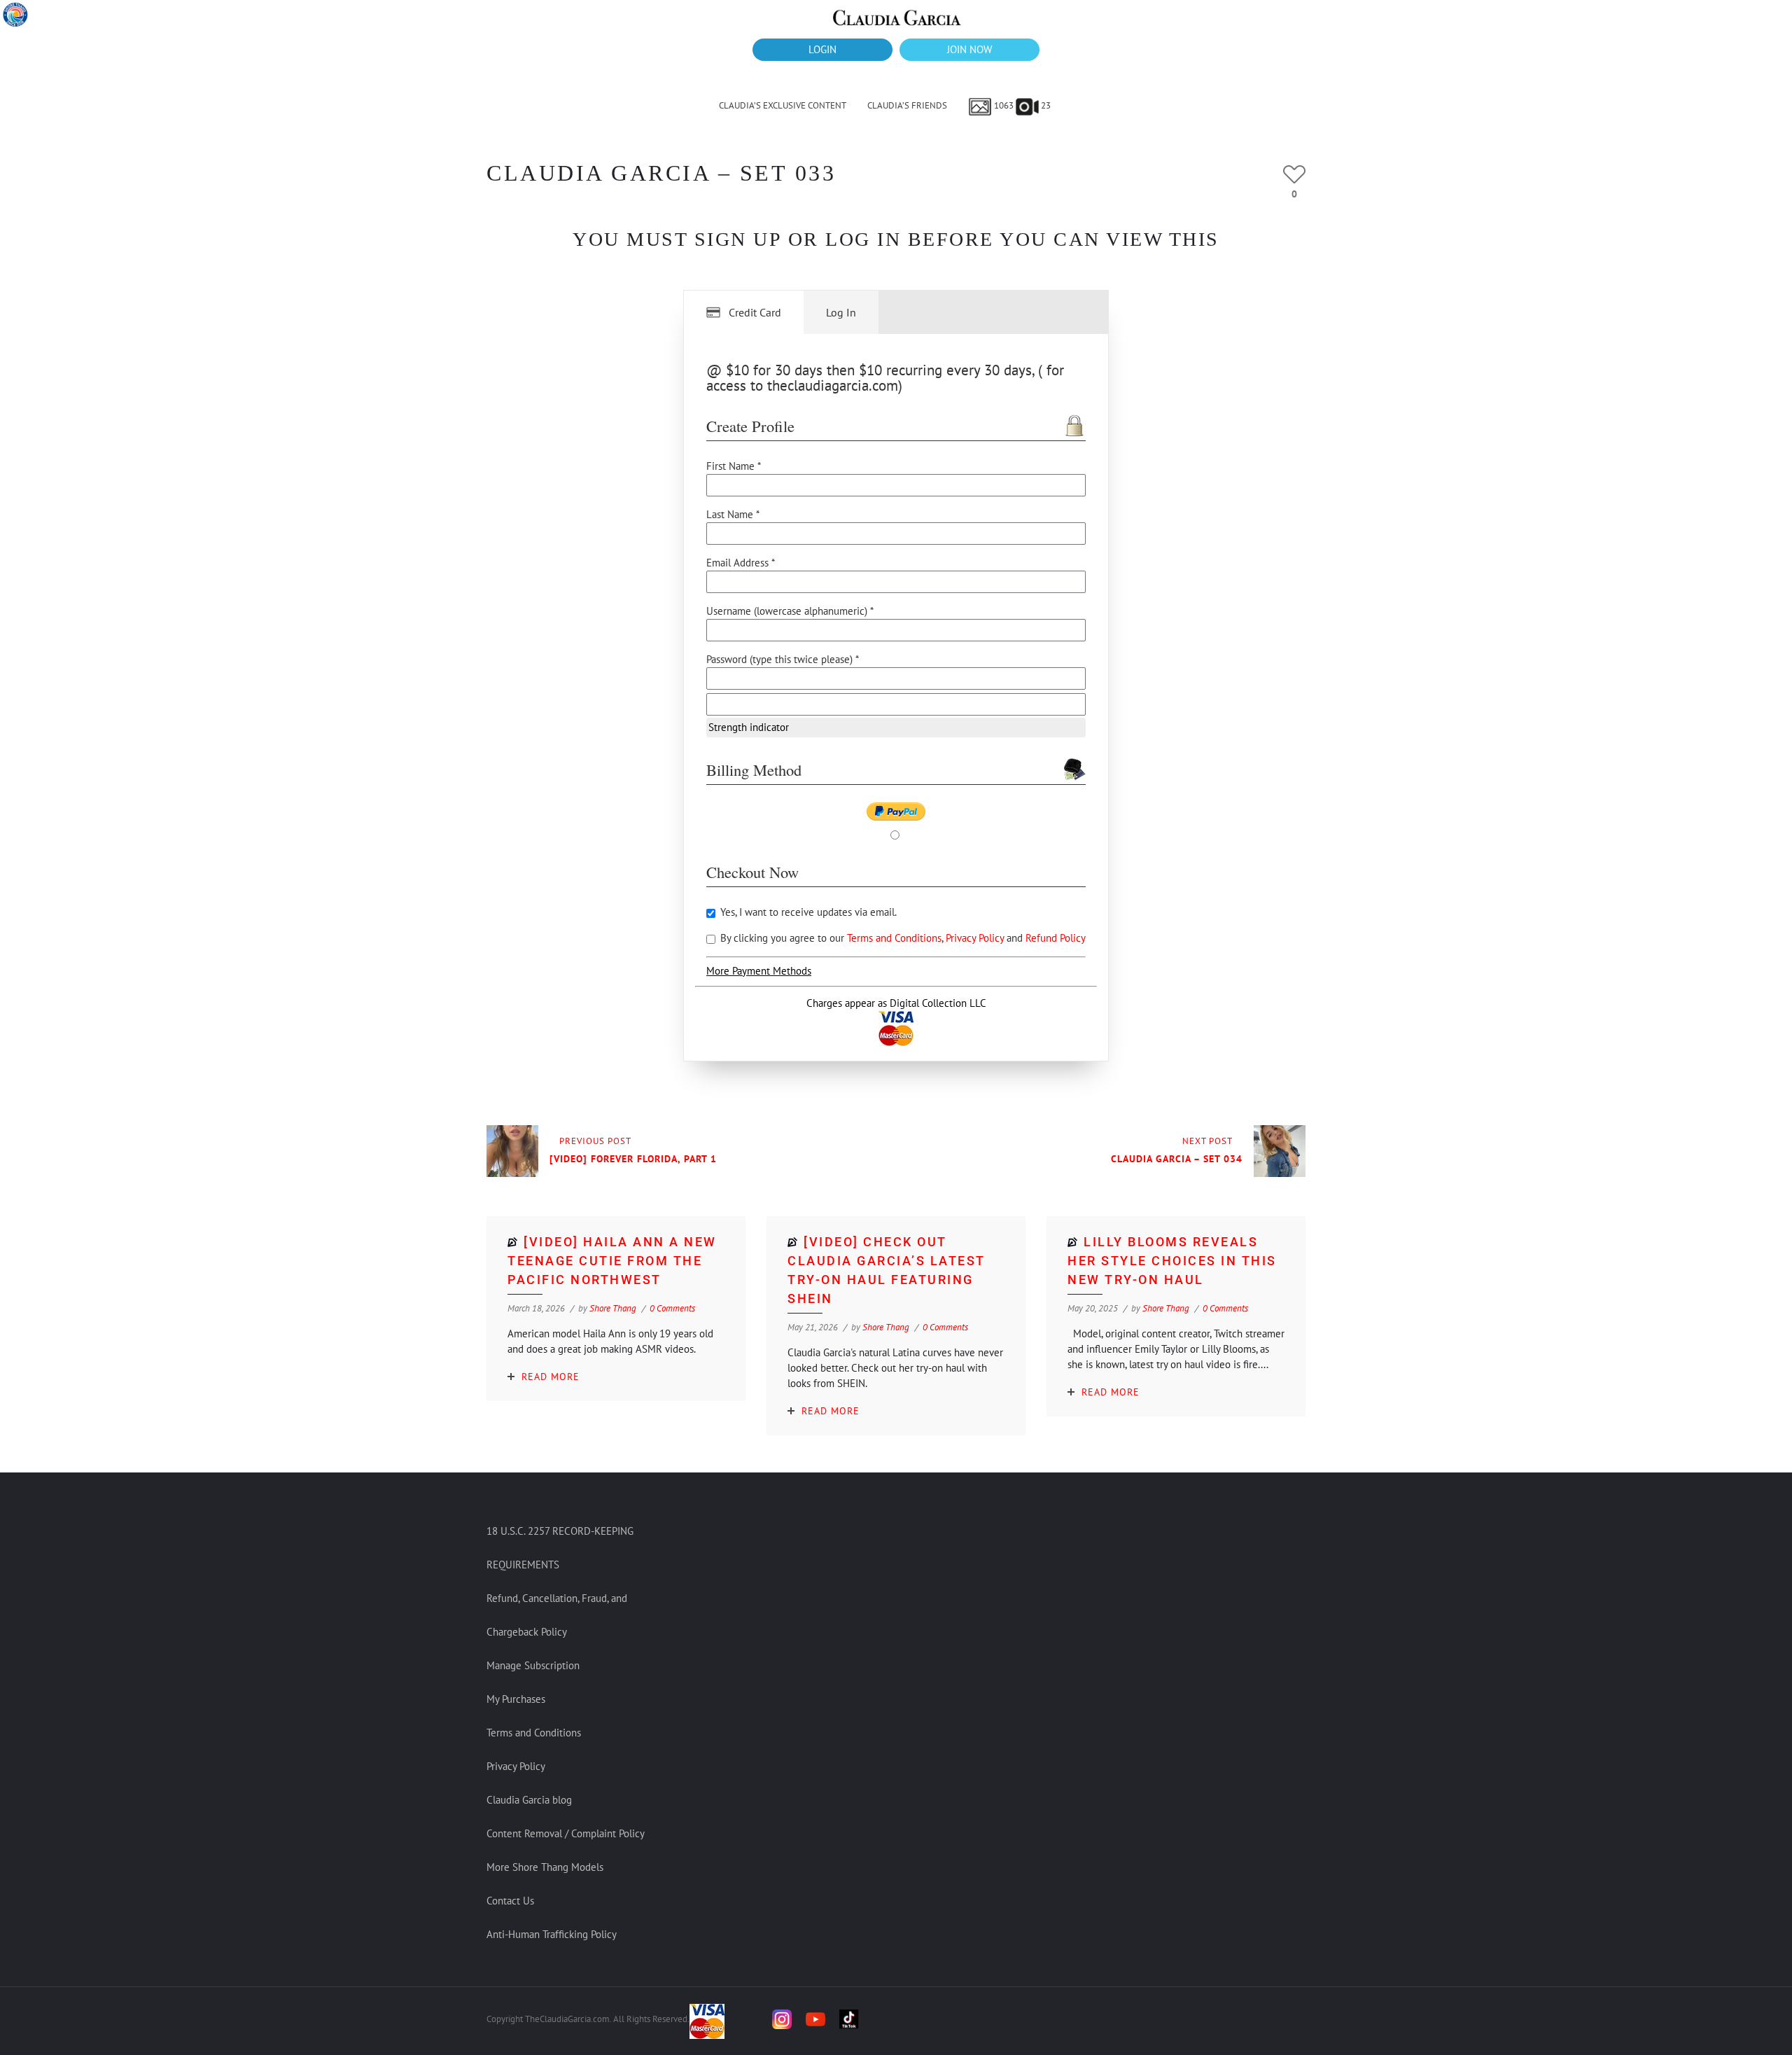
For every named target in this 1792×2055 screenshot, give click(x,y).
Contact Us (510, 1901)
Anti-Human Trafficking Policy (552, 1934)
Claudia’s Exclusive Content (783, 105)
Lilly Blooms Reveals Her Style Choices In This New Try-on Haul (1172, 1261)
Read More (551, 1377)
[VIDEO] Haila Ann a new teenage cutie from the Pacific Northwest (612, 1261)
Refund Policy (1056, 938)
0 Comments (672, 1308)
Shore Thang (613, 1308)
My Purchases (516, 1699)
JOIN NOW (969, 49)
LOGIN (822, 49)
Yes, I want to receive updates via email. (807, 912)
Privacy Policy (976, 938)
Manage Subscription (533, 1665)
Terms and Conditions (894, 938)
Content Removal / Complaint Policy (566, 1833)
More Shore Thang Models (545, 1867)
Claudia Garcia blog (529, 1800)
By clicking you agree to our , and (902, 938)
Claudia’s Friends (907, 105)
